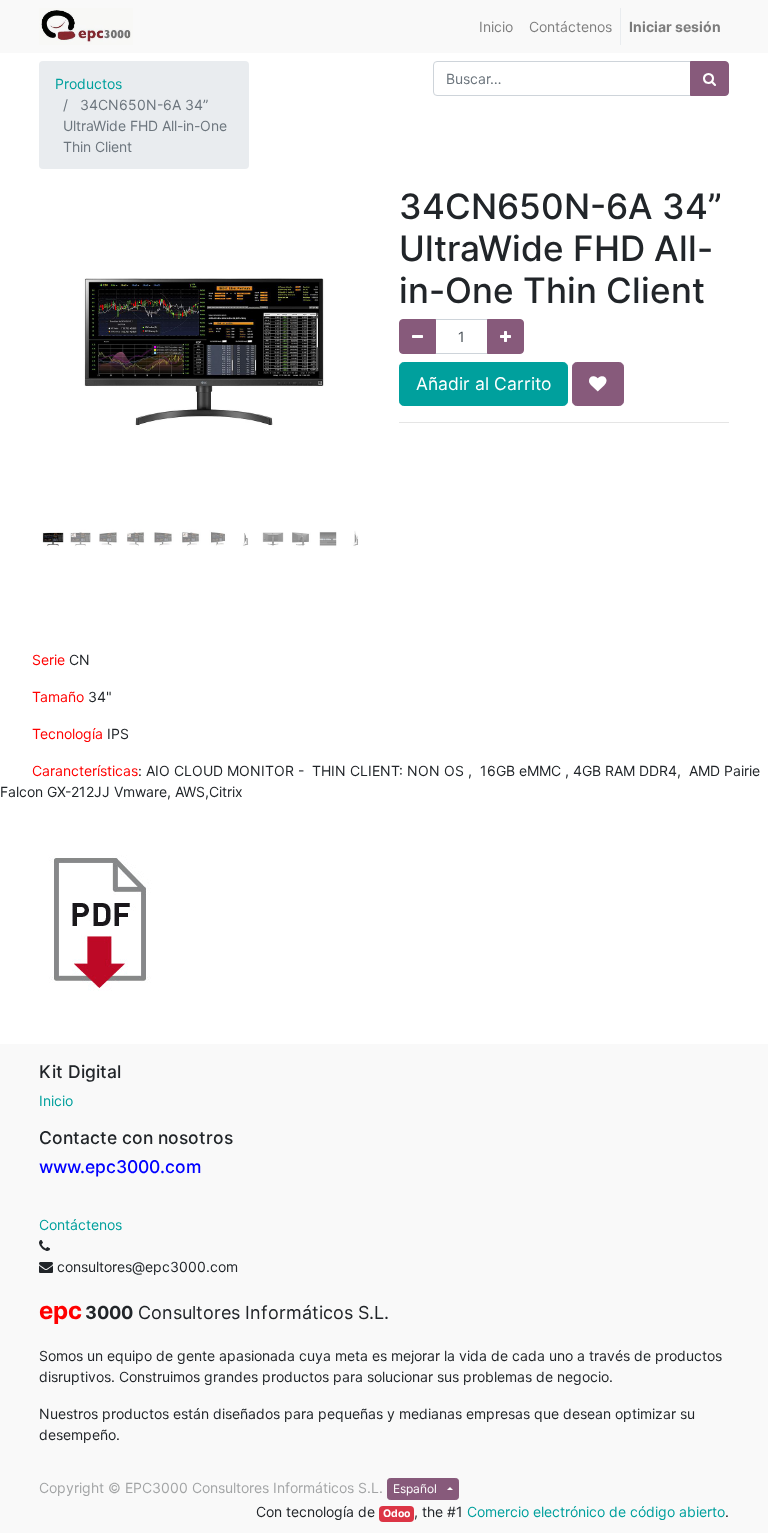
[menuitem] (496, 26)
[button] (64, 385)
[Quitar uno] (417, 336)
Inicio (56, 1100)
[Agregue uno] (505, 336)
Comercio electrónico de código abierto (596, 1511)
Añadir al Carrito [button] (483, 383)
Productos (88, 83)
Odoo (396, 1513)
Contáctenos (80, 1224)
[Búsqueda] (709, 78)
